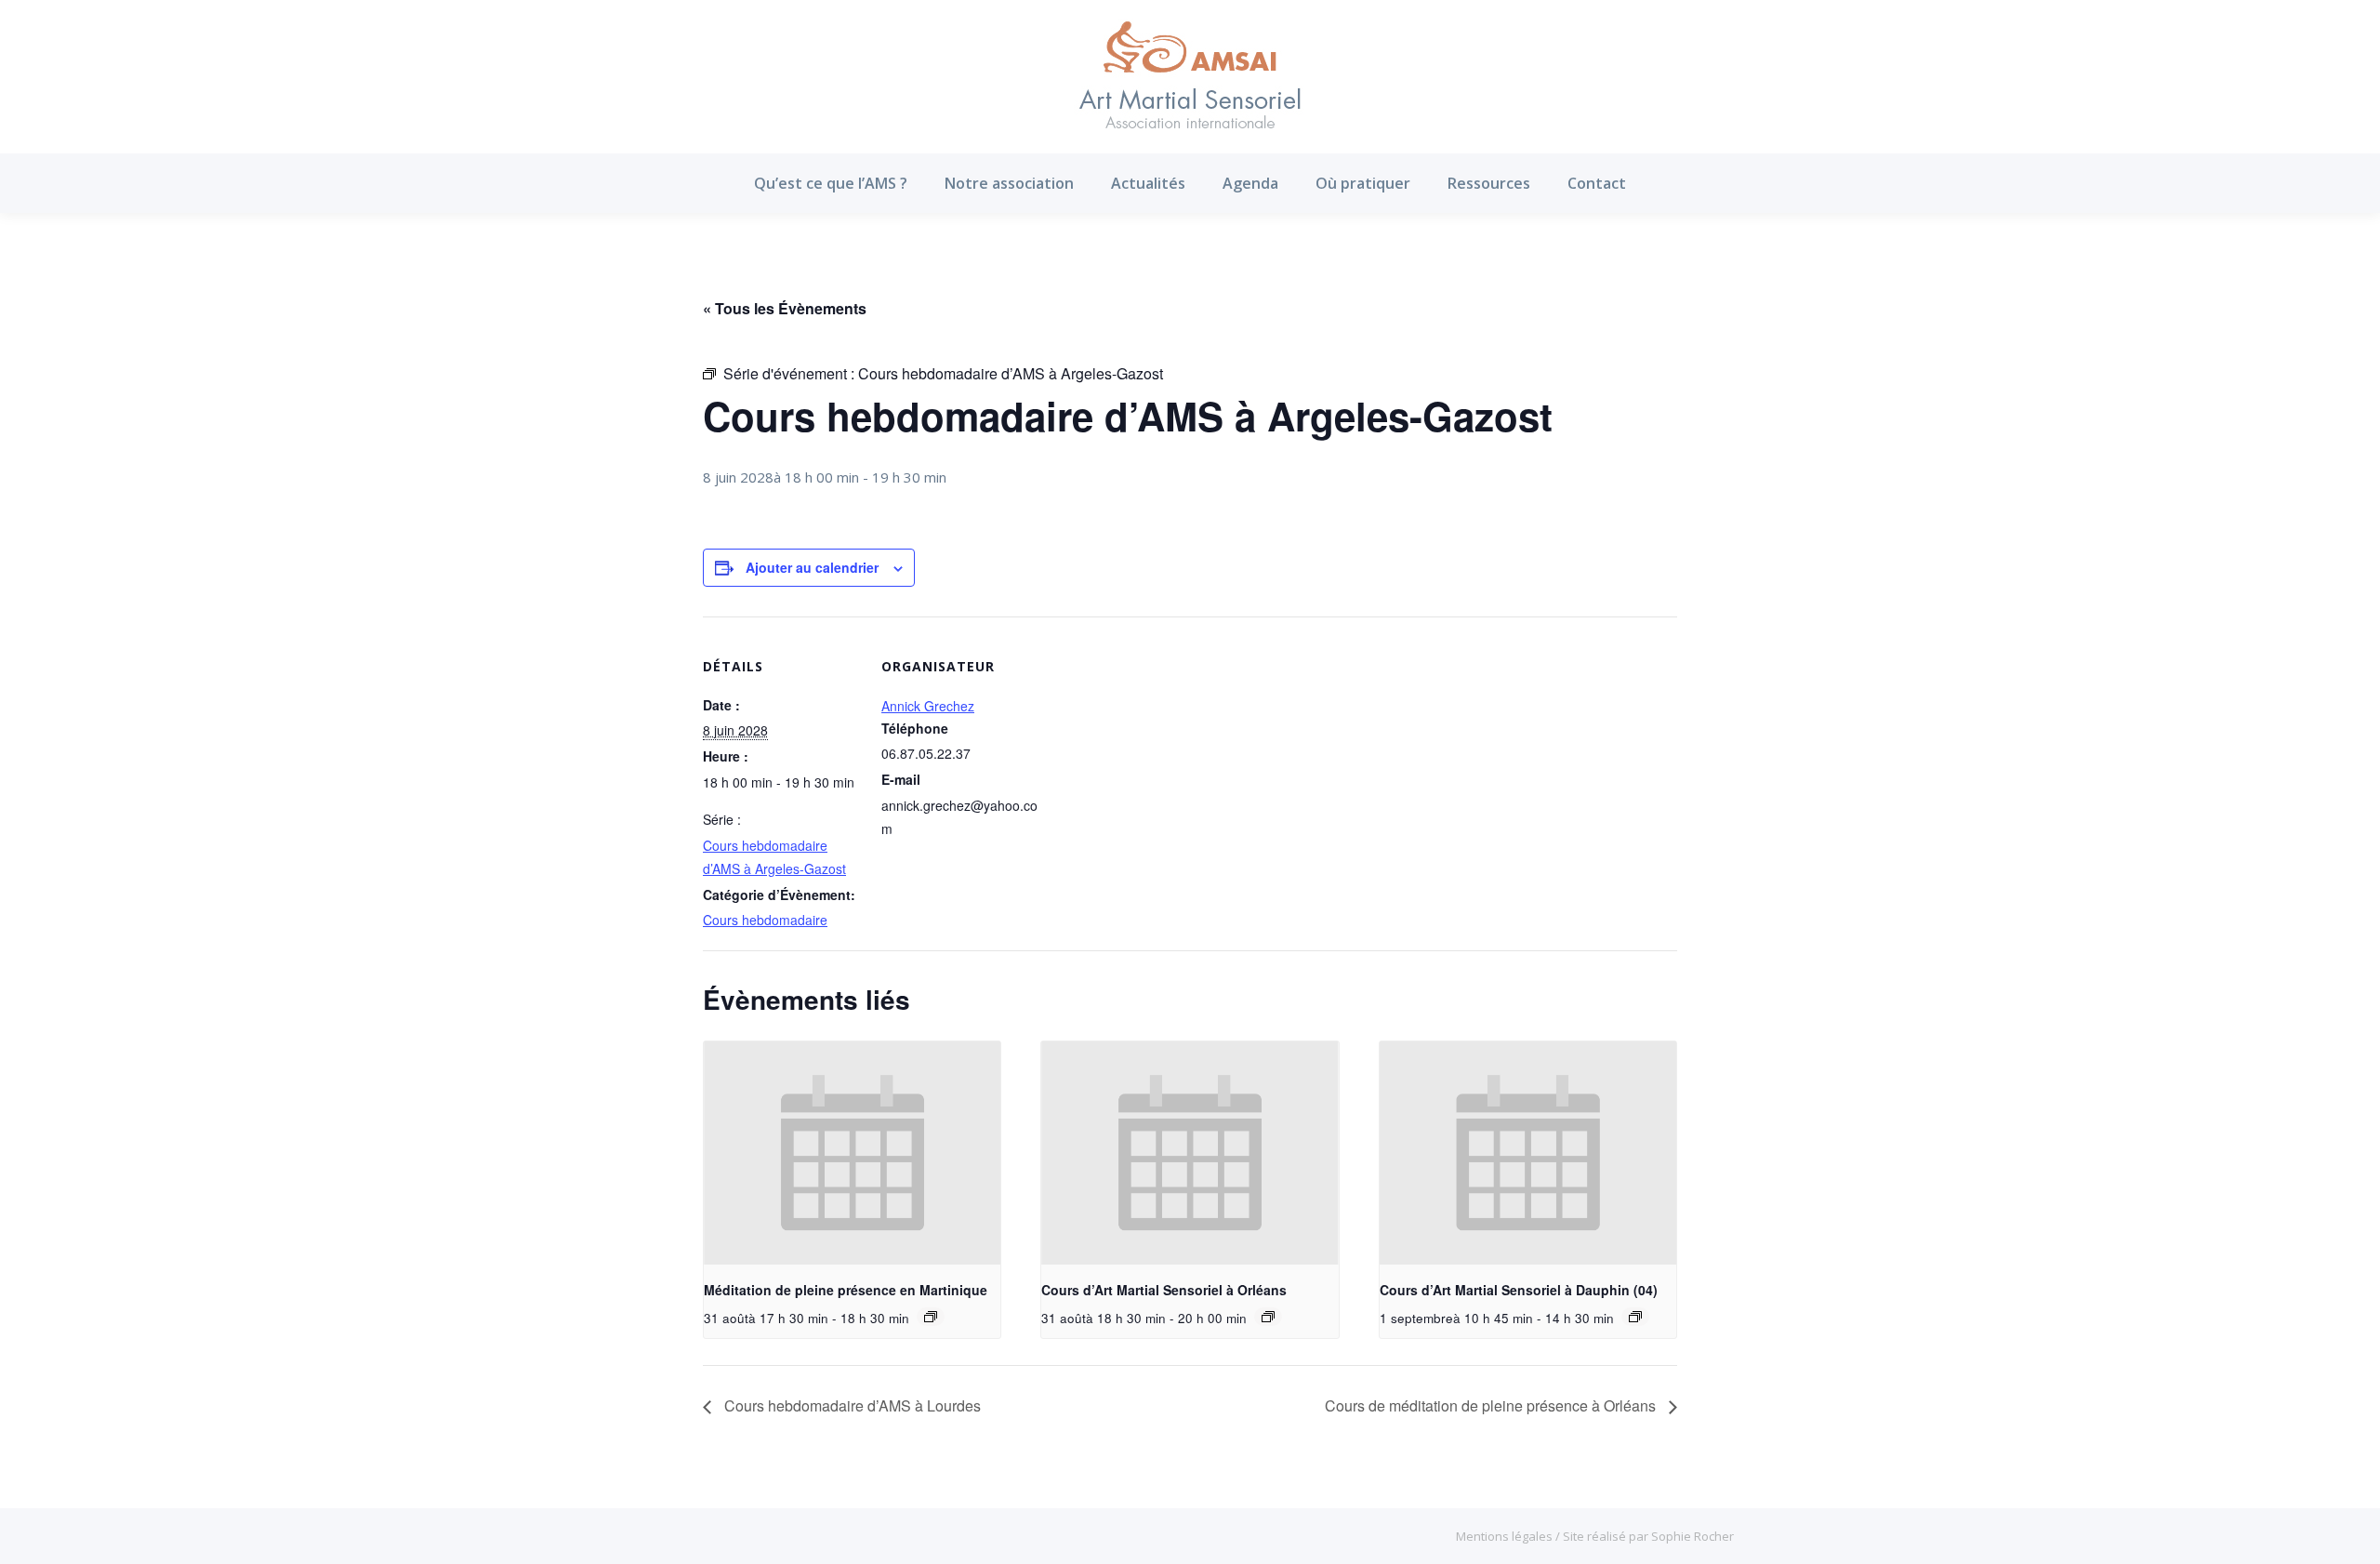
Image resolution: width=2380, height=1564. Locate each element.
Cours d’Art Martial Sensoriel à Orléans (1164, 1290)
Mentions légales (1506, 1536)
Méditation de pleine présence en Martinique (846, 1290)
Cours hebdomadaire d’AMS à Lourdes (851, 1405)
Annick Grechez (928, 706)
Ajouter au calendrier (812, 567)
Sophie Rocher (1692, 1536)
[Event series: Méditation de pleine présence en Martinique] (931, 1317)
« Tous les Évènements (785, 308)
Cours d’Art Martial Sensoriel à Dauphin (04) (1519, 1290)
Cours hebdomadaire (765, 920)
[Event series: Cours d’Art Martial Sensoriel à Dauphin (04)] (1635, 1317)
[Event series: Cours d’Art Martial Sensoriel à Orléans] (1268, 1317)
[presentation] (852, 1153)
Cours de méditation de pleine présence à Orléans (1492, 1405)
